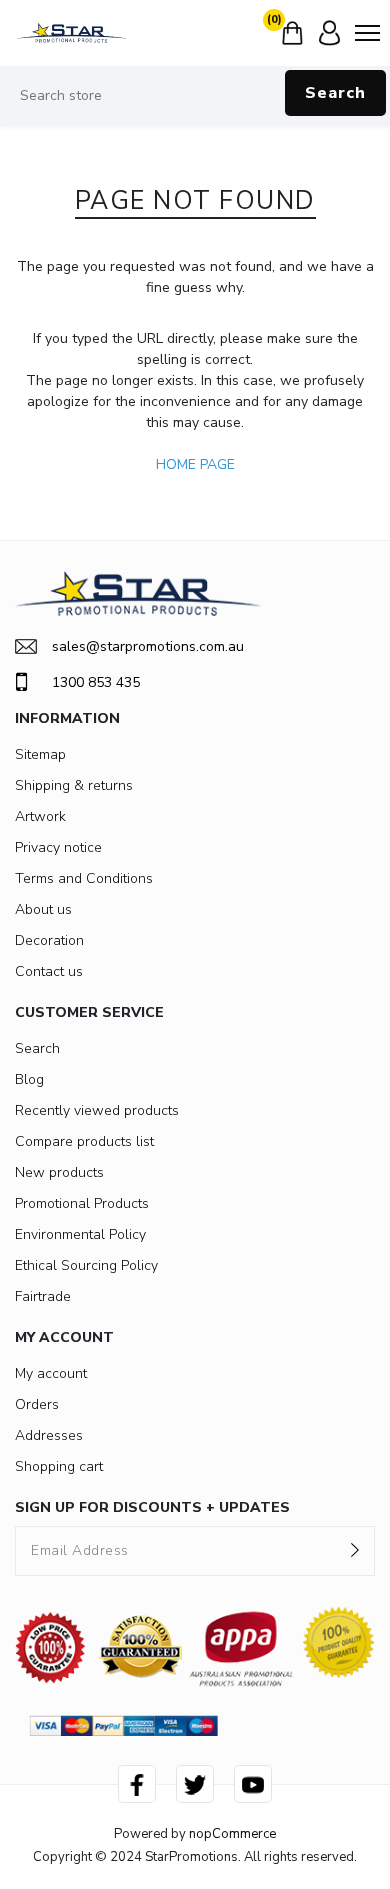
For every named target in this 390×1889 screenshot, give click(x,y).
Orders (37, 1404)
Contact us (49, 971)
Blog (29, 1079)
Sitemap (40, 754)
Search (335, 93)
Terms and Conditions (84, 878)
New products (59, 1172)
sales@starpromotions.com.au (148, 646)
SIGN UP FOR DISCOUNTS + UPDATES (152, 1507)
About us (43, 909)
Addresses (49, 1435)
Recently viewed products (97, 1110)
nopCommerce (232, 1834)
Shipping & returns (74, 785)
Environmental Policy (80, 1234)
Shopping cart (59, 1466)
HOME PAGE (195, 464)
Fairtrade (43, 1296)
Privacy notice (58, 847)
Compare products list (84, 1141)
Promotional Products (82, 1203)
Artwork (40, 816)
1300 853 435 (96, 682)
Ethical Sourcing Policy (86, 1265)
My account (51, 1373)
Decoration (49, 940)
